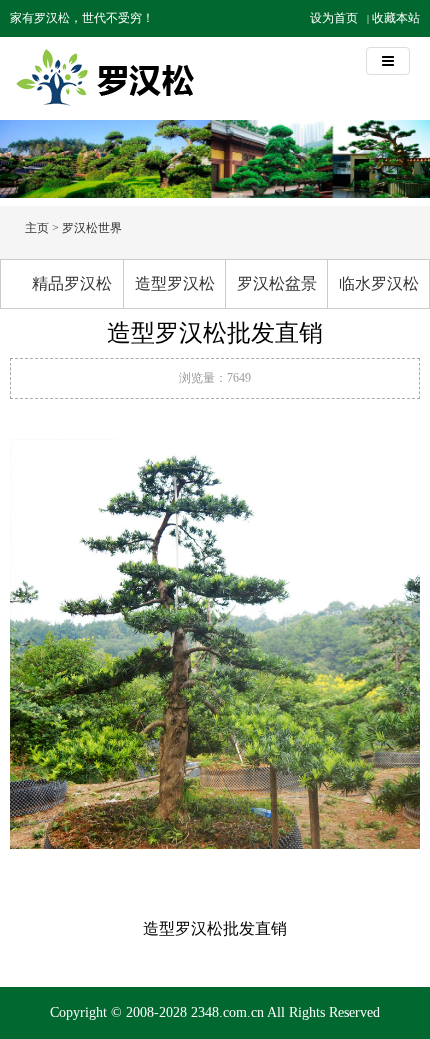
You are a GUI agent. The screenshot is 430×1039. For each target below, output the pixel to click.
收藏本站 (396, 18)
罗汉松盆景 (277, 283)
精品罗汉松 (72, 283)
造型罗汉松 (175, 283)
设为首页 (334, 18)
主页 (37, 228)
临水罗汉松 (379, 283)
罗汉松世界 (92, 228)
